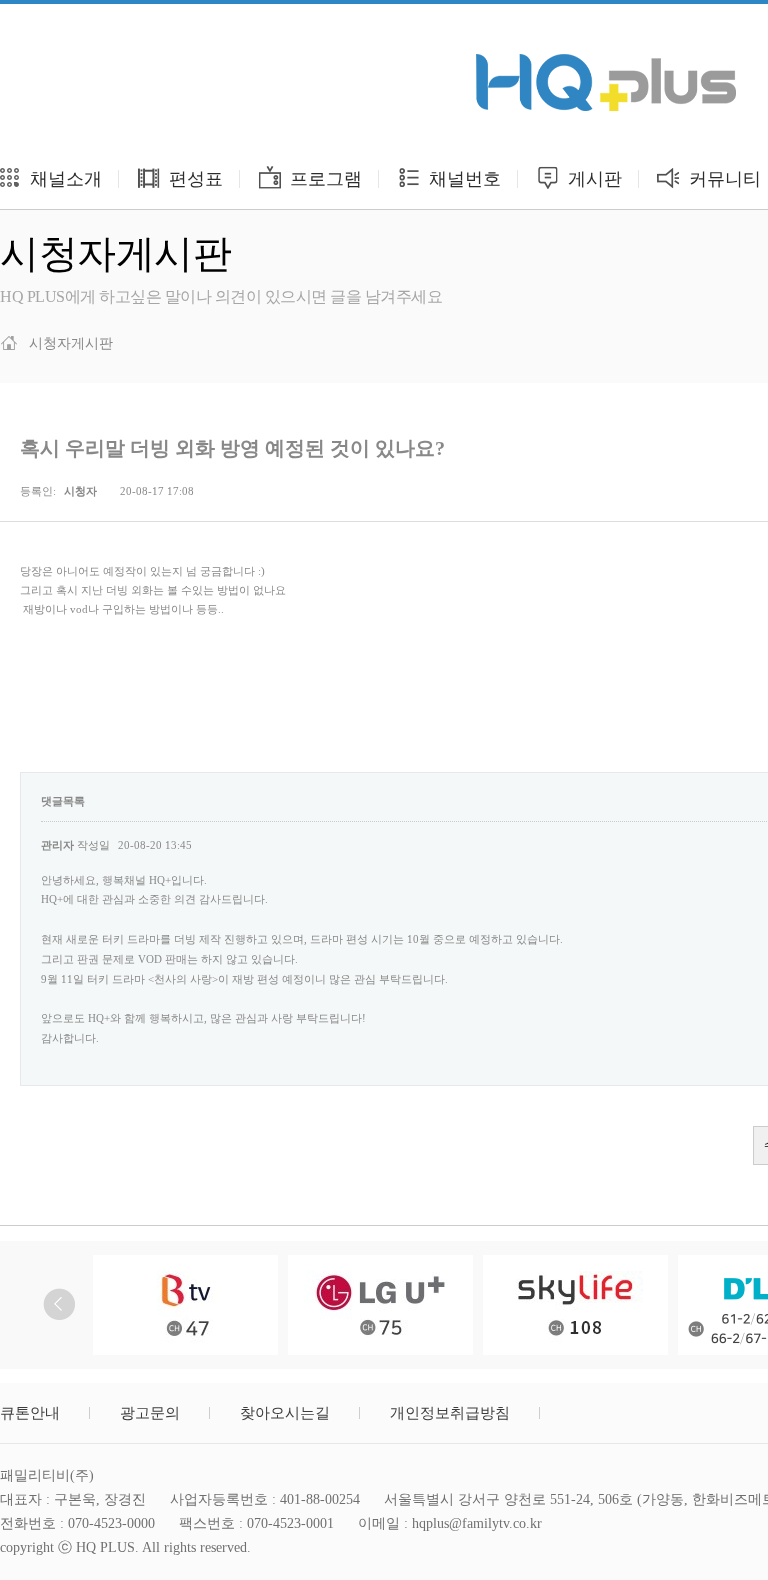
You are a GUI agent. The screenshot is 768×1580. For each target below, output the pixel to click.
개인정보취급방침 (450, 1413)
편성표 (193, 179)
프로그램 (323, 179)
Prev (59, 1304)
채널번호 (462, 179)
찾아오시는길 (285, 1413)
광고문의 (150, 1413)
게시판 (592, 179)
